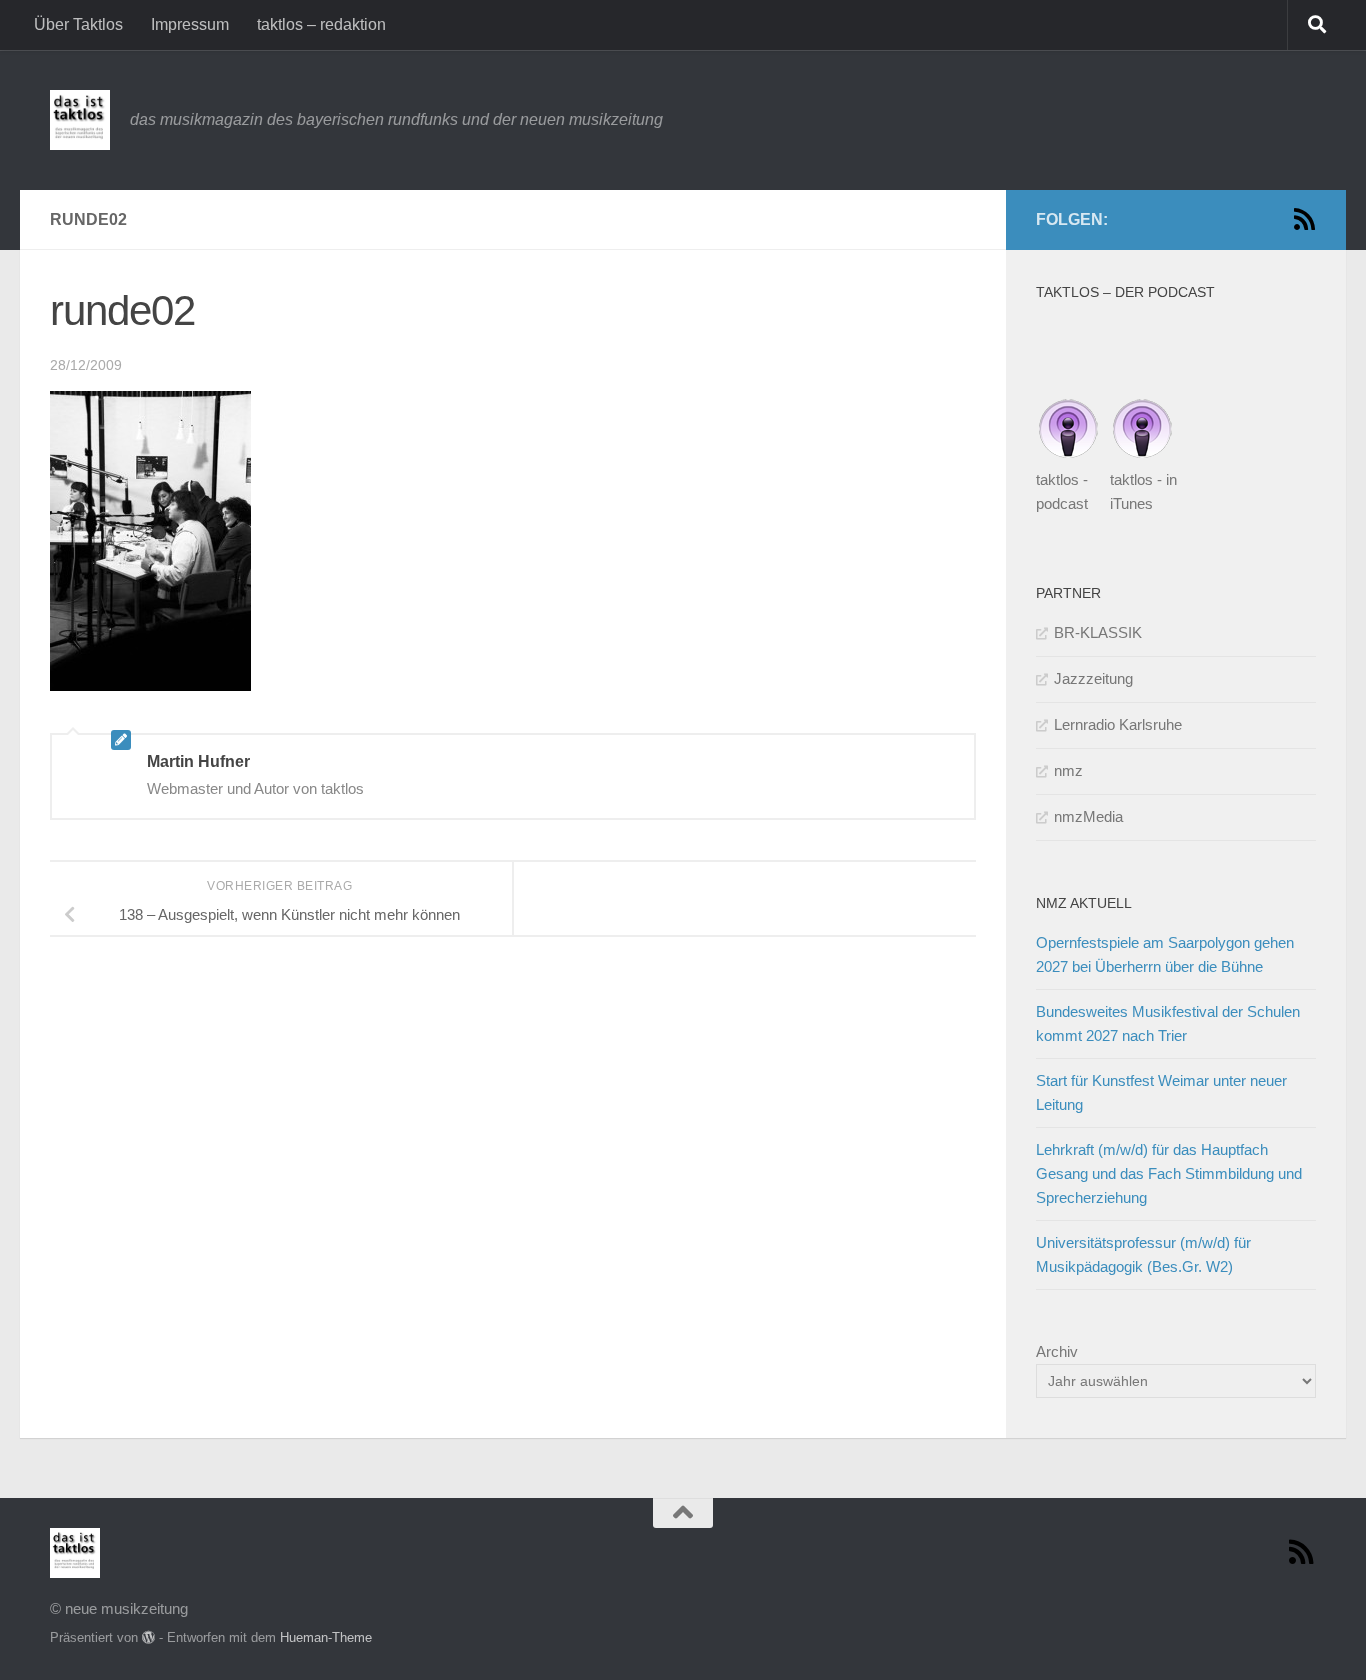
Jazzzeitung (1093, 678)
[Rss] (1304, 219)
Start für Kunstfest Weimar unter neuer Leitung (1161, 1092)
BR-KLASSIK (1098, 632)
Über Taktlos (78, 24)
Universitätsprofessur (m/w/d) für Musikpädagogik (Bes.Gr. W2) (1143, 1254)
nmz (1068, 770)
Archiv (1057, 1351)
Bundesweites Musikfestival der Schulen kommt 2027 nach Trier (1168, 1023)
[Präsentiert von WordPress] (148, 1637)
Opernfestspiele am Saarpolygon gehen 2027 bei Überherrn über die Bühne (1165, 954)
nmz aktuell (1084, 903)
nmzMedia (1088, 816)
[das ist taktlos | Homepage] (80, 120)
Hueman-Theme (326, 1637)
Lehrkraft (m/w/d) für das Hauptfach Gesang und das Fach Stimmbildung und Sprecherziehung (1169, 1173)
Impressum (190, 24)
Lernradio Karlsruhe (1118, 724)
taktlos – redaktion (321, 24)
